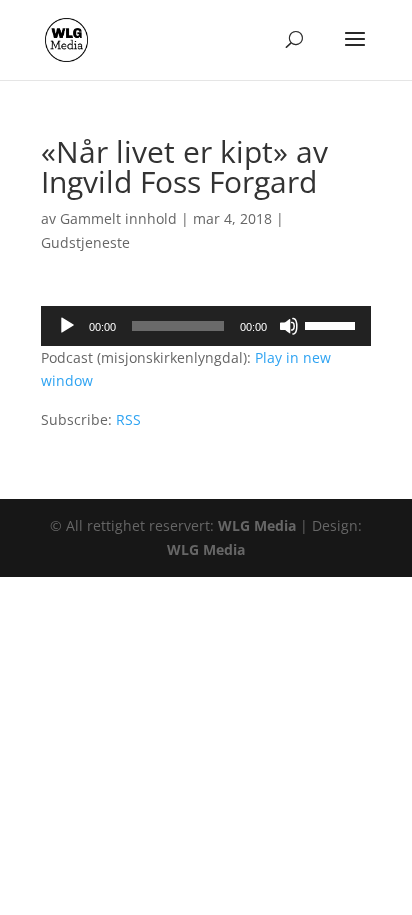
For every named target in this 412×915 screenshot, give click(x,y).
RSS (128, 419)
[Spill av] (67, 326)
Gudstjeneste (85, 242)
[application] (206, 326)
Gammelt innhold (118, 218)
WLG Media (257, 525)
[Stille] (289, 326)
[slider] (333, 324)
